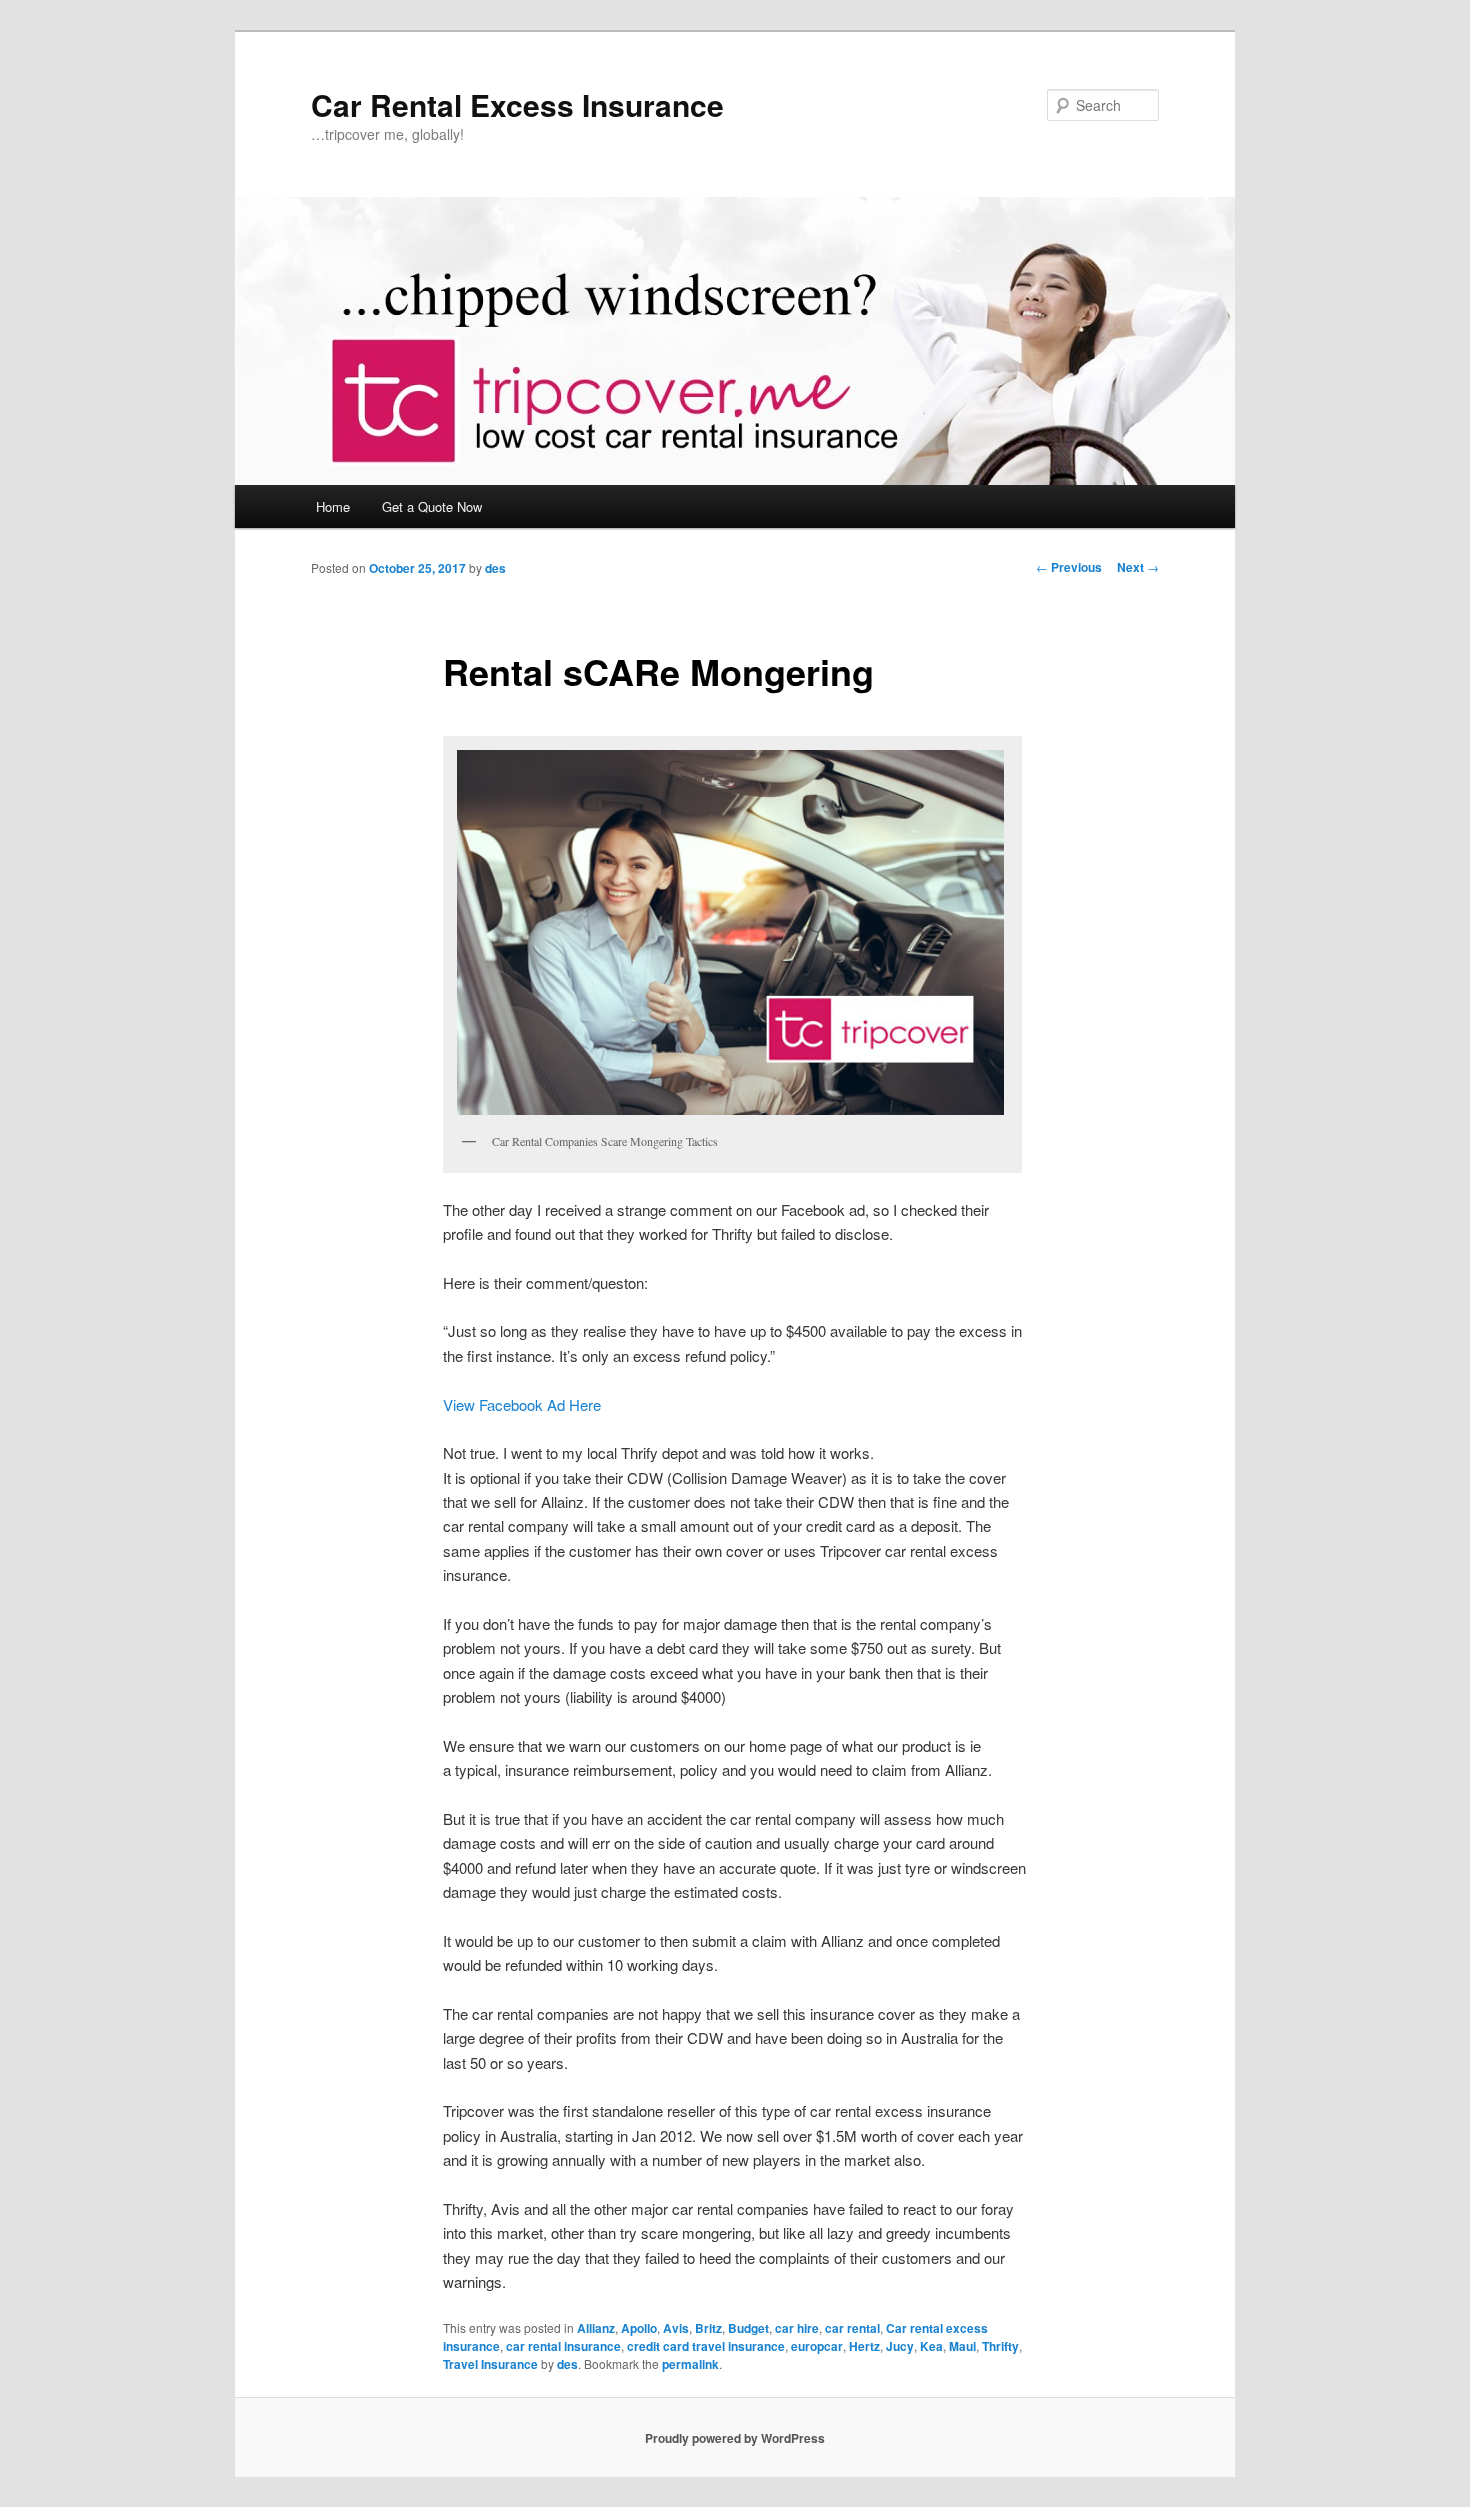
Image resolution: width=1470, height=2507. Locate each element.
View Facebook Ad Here (522, 1404)
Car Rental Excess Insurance (517, 104)
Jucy (900, 2346)
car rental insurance (563, 2346)
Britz (708, 2328)
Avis (676, 2328)
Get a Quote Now (432, 506)
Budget (748, 2328)
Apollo (639, 2328)
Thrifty (1000, 2346)
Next (1138, 567)
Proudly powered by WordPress (735, 2438)
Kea (931, 2346)
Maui (962, 2346)
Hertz (864, 2346)
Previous (1069, 567)
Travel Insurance (490, 2364)
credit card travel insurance (706, 2346)
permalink (690, 2364)
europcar (817, 2346)
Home (333, 506)
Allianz (596, 2328)
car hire (797, 2328)
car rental (852, 2328)
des (495, 568)
